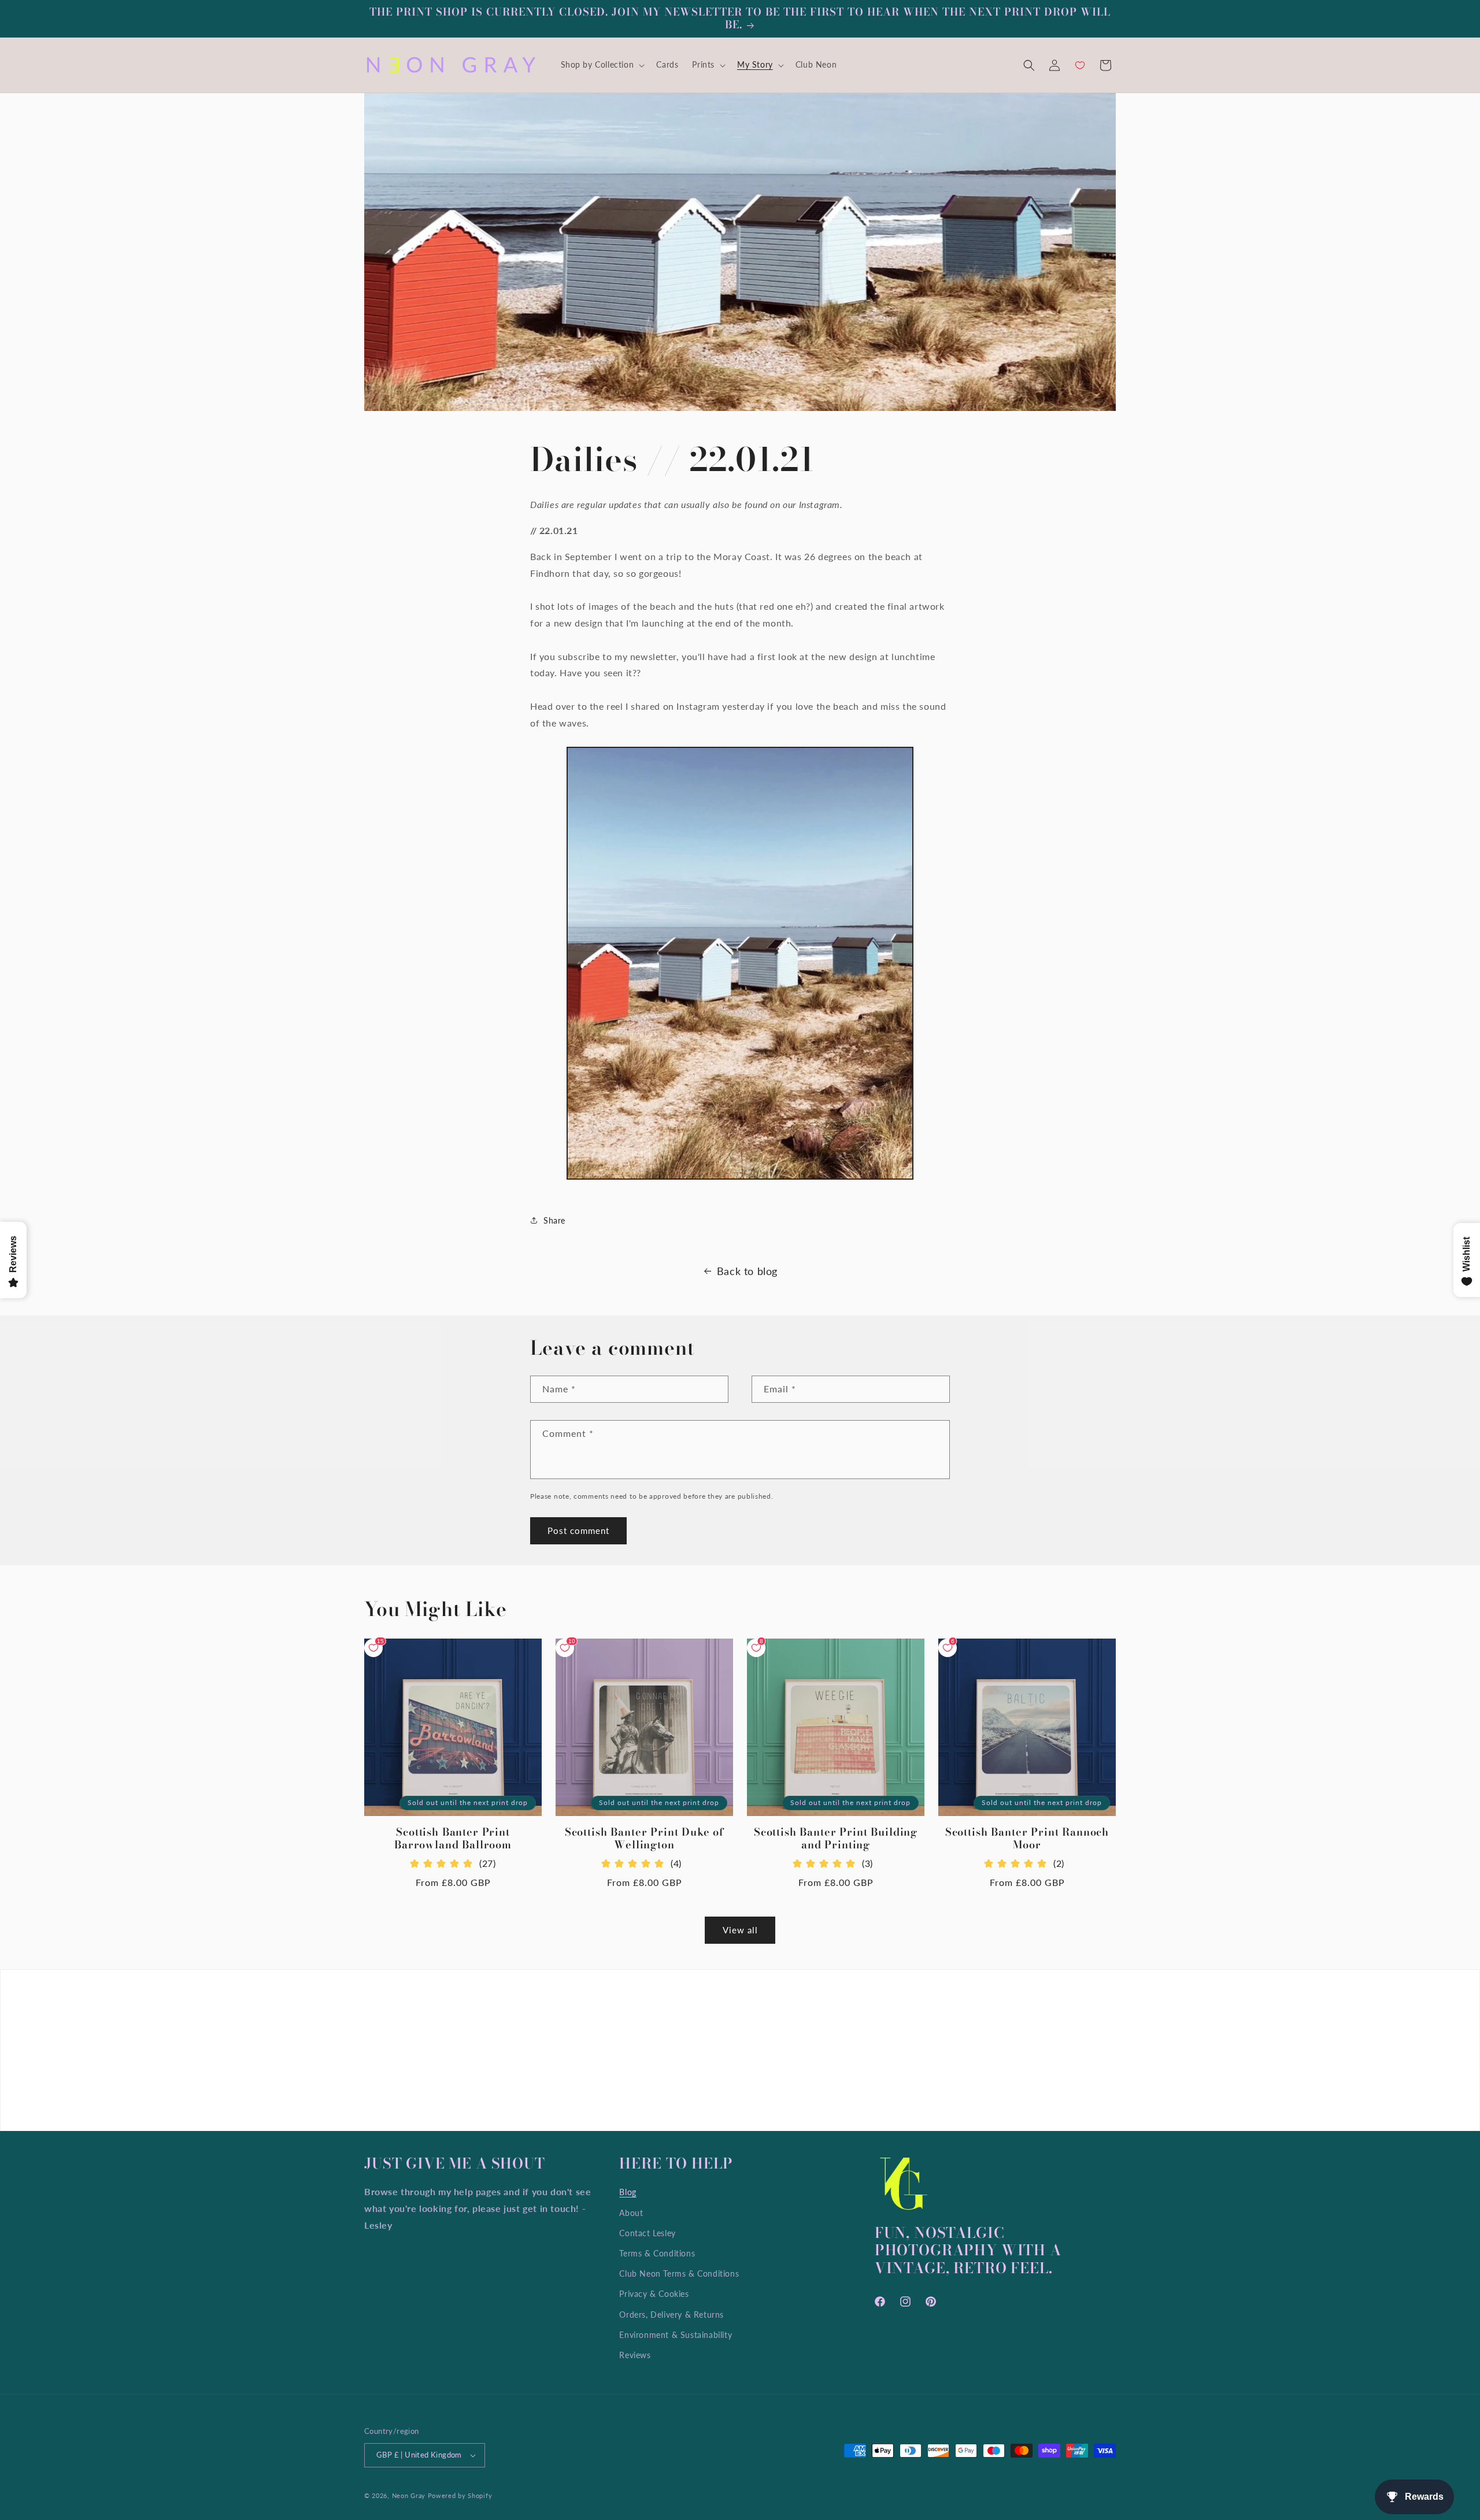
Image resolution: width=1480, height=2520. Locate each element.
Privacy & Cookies (654, 2294)
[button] (602, 65)
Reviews (635, 2355)
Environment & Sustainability (676, 2335)
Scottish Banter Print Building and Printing (836, 1839)
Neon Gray (409, 2495)
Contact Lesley (647, 2233)
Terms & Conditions (657, 2253)
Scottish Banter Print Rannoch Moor (1027, 1839)
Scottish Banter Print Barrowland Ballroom (453, 1839)
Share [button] (554, 1220)
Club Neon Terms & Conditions (679, 2273)
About (631, 2213)
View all (740, 1930)
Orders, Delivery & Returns (671, 2315)
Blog (628, 2192)
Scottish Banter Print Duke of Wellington (644, 1839)
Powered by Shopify (460, 2495)
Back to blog (747, 1271)
